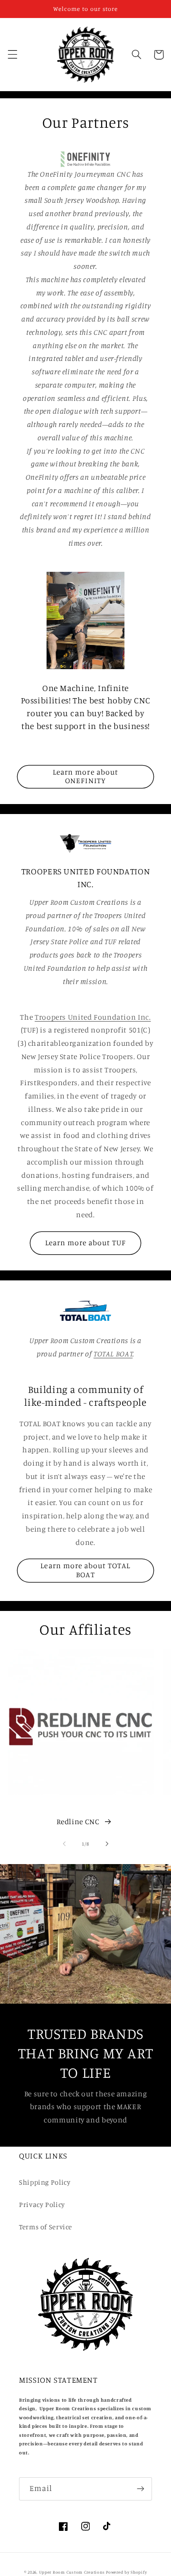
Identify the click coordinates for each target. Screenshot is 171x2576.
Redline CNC (78, 1822)
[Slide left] (64, 1844)
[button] (12, 55)
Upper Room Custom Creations (72, 2572)
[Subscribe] (141, 2489)
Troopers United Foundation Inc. (93, 1017)
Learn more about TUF (86, 1243)
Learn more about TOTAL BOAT (85, 1570)
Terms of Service (46, 2227)
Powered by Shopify (126, 2572)
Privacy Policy (42, 2204)
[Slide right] (107, 1844)
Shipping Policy (45, 2182)
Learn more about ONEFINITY (85, 777)
